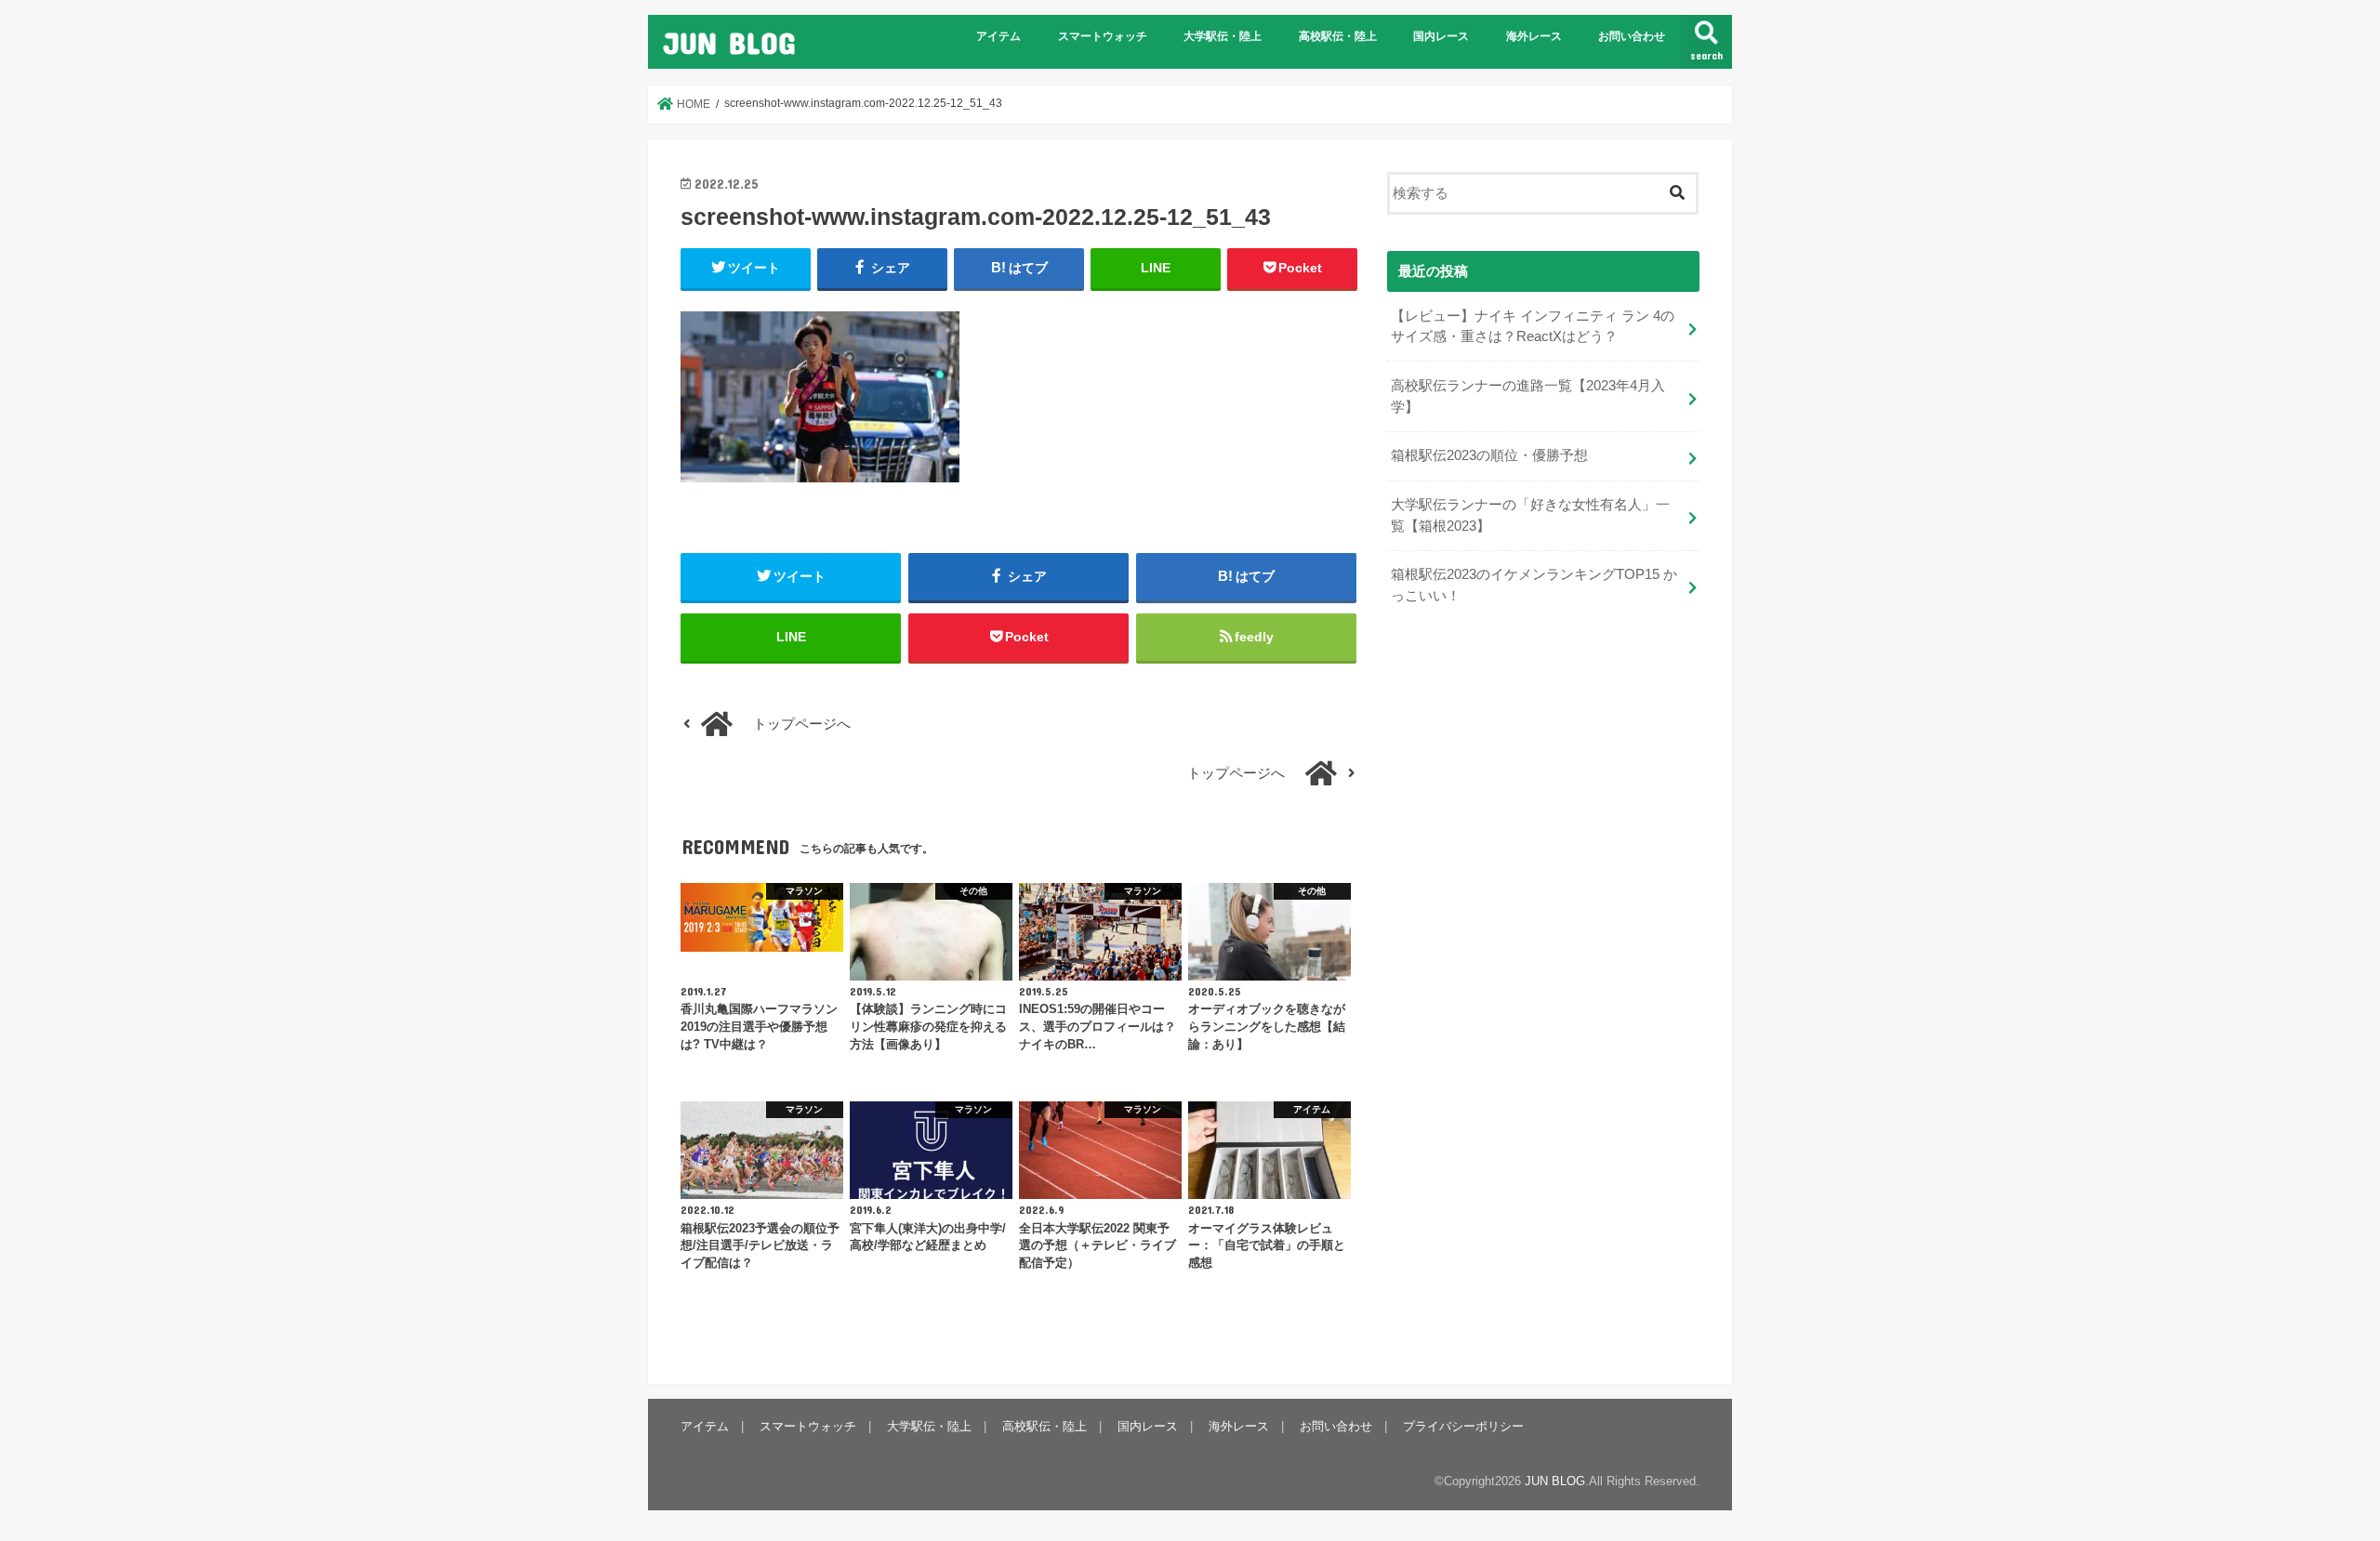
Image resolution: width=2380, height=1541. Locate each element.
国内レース (1441, 36)
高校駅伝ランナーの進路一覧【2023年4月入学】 (1528, 396)
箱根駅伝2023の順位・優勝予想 (1489, 455)
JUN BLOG (729, 42)
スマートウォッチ (1103, 36)
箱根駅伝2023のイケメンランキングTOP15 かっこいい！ (1534, 585)
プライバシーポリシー (1463, 1426)
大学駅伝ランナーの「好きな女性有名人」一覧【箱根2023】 (1530, 515)
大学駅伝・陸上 (1223, 36)
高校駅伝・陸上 (1338, 36)
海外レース (1534, 36)
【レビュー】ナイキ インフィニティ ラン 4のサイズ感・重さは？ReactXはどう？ (1533, 326)
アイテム (998, 36)
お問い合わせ (1632, 36)
